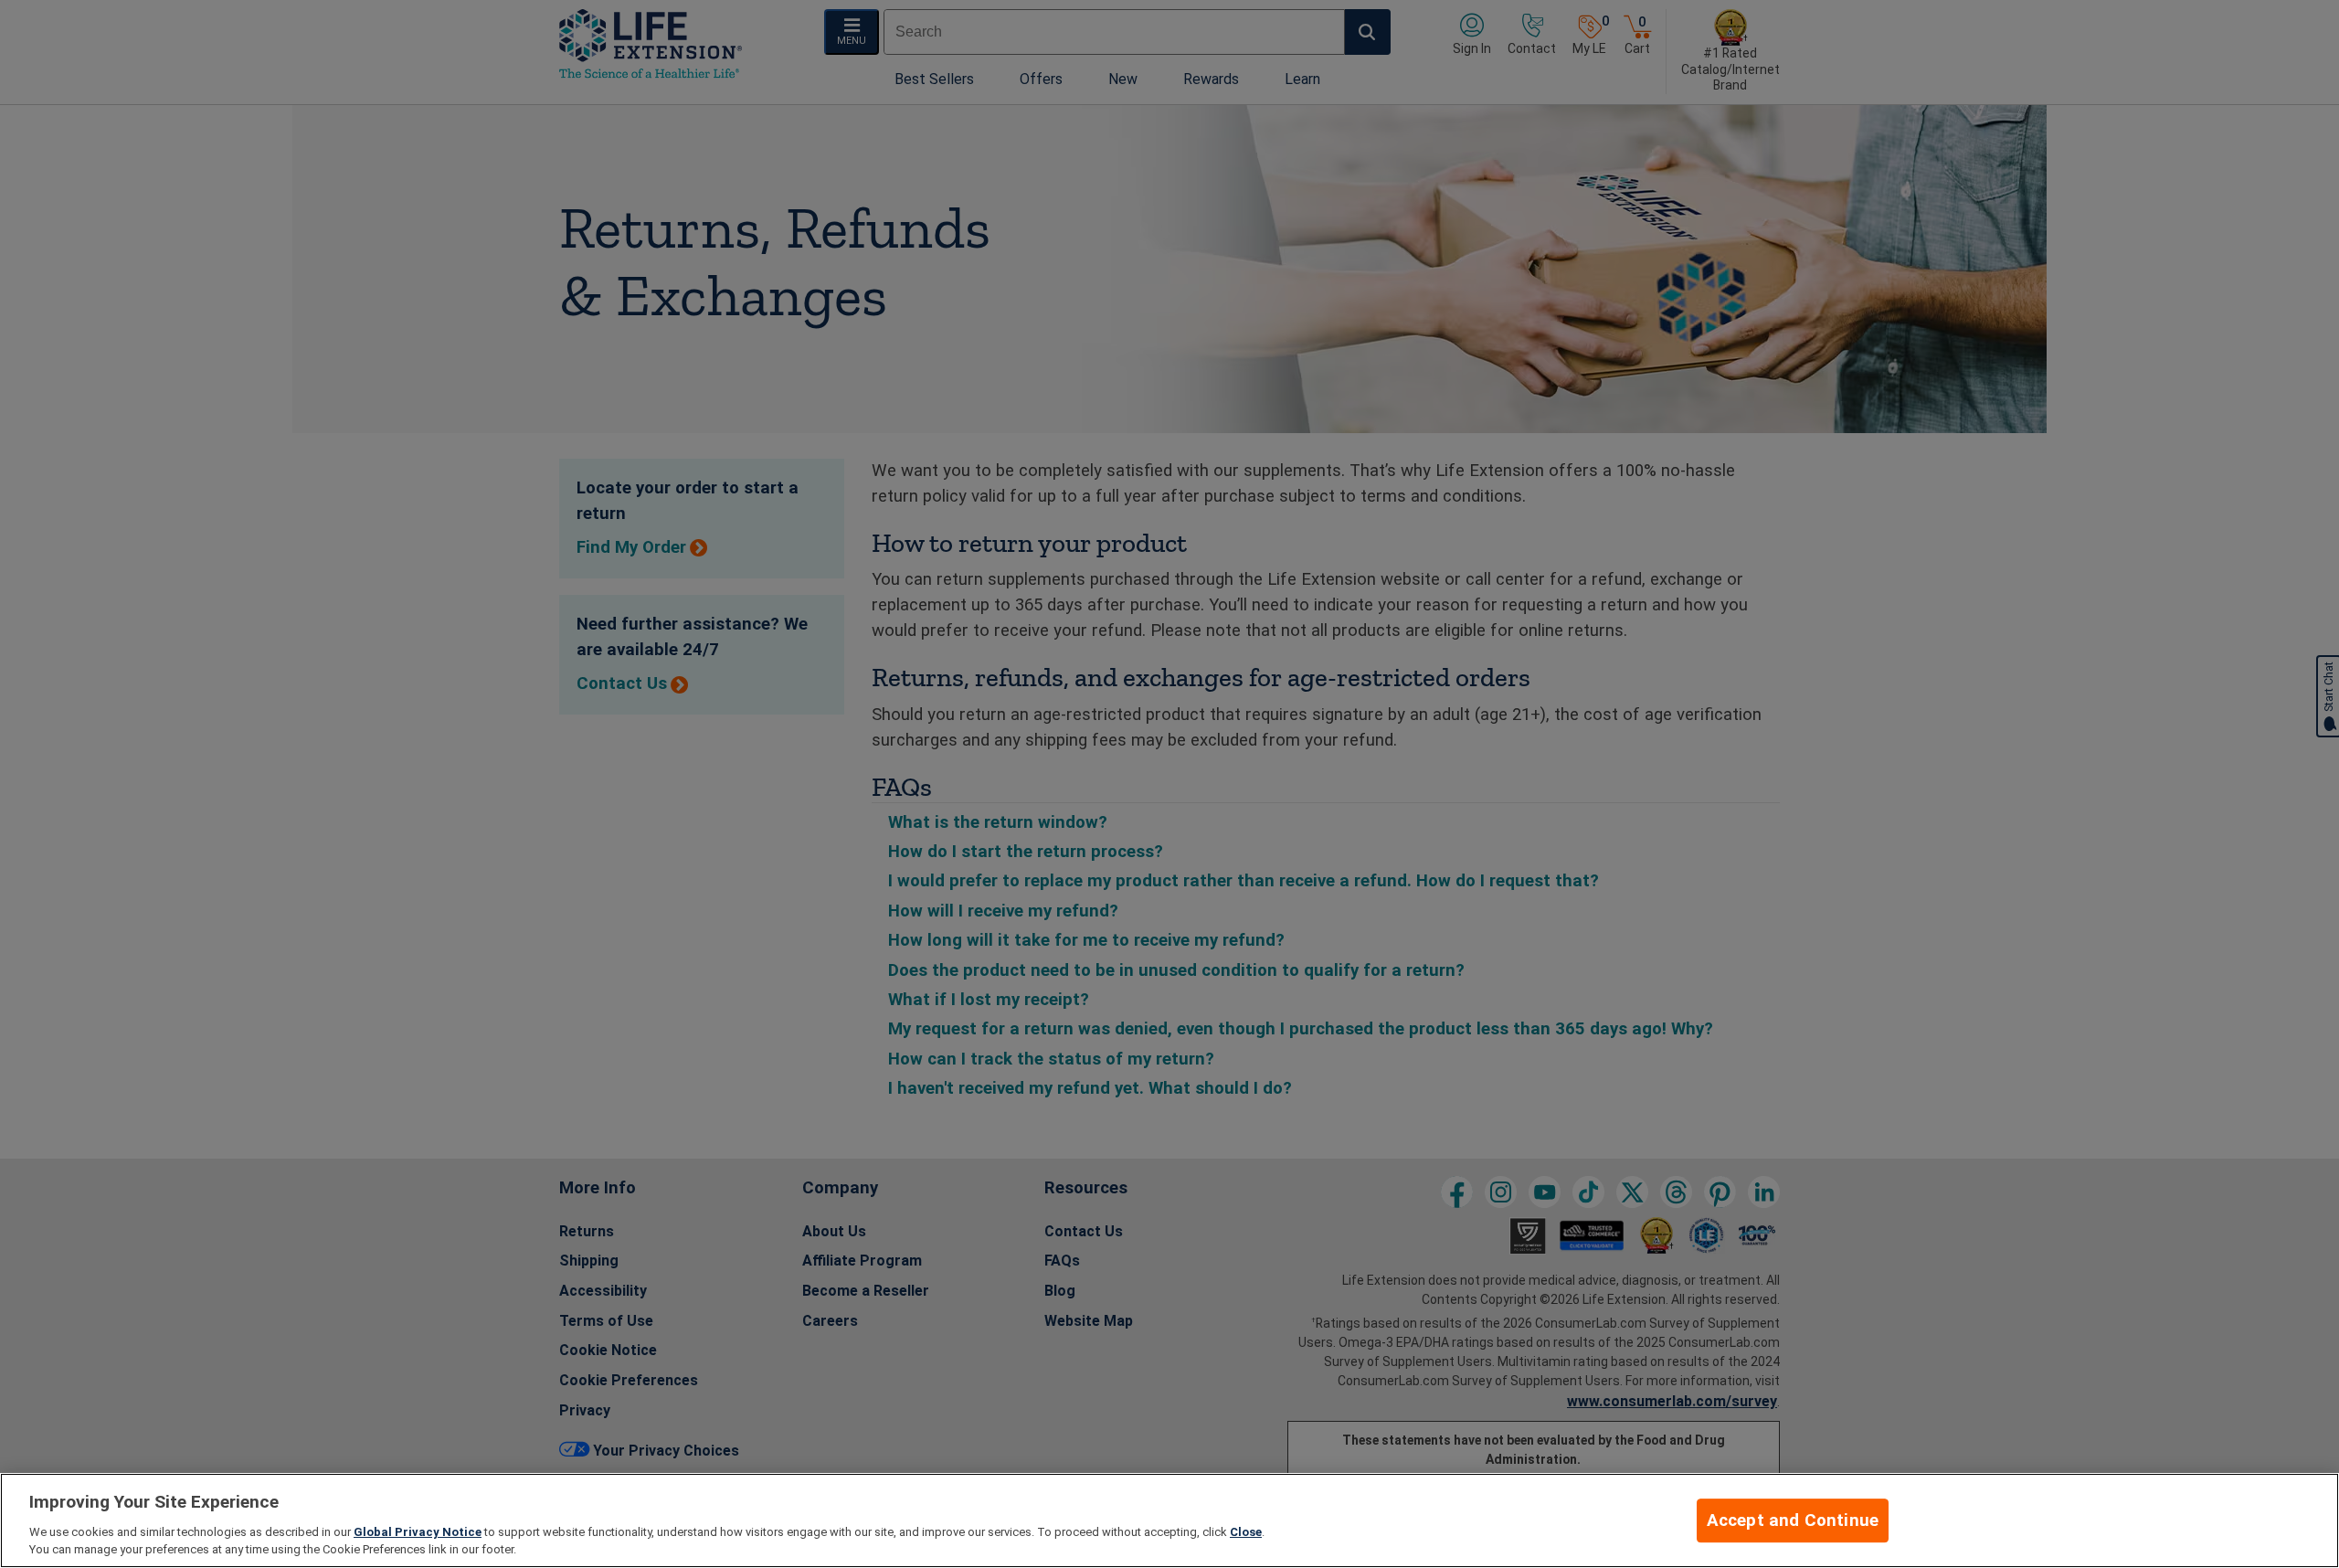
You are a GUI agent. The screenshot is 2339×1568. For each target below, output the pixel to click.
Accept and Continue (1793, 1520)
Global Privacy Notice (418, 1532)
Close (1246, 1532)
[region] (1169, 1520)
